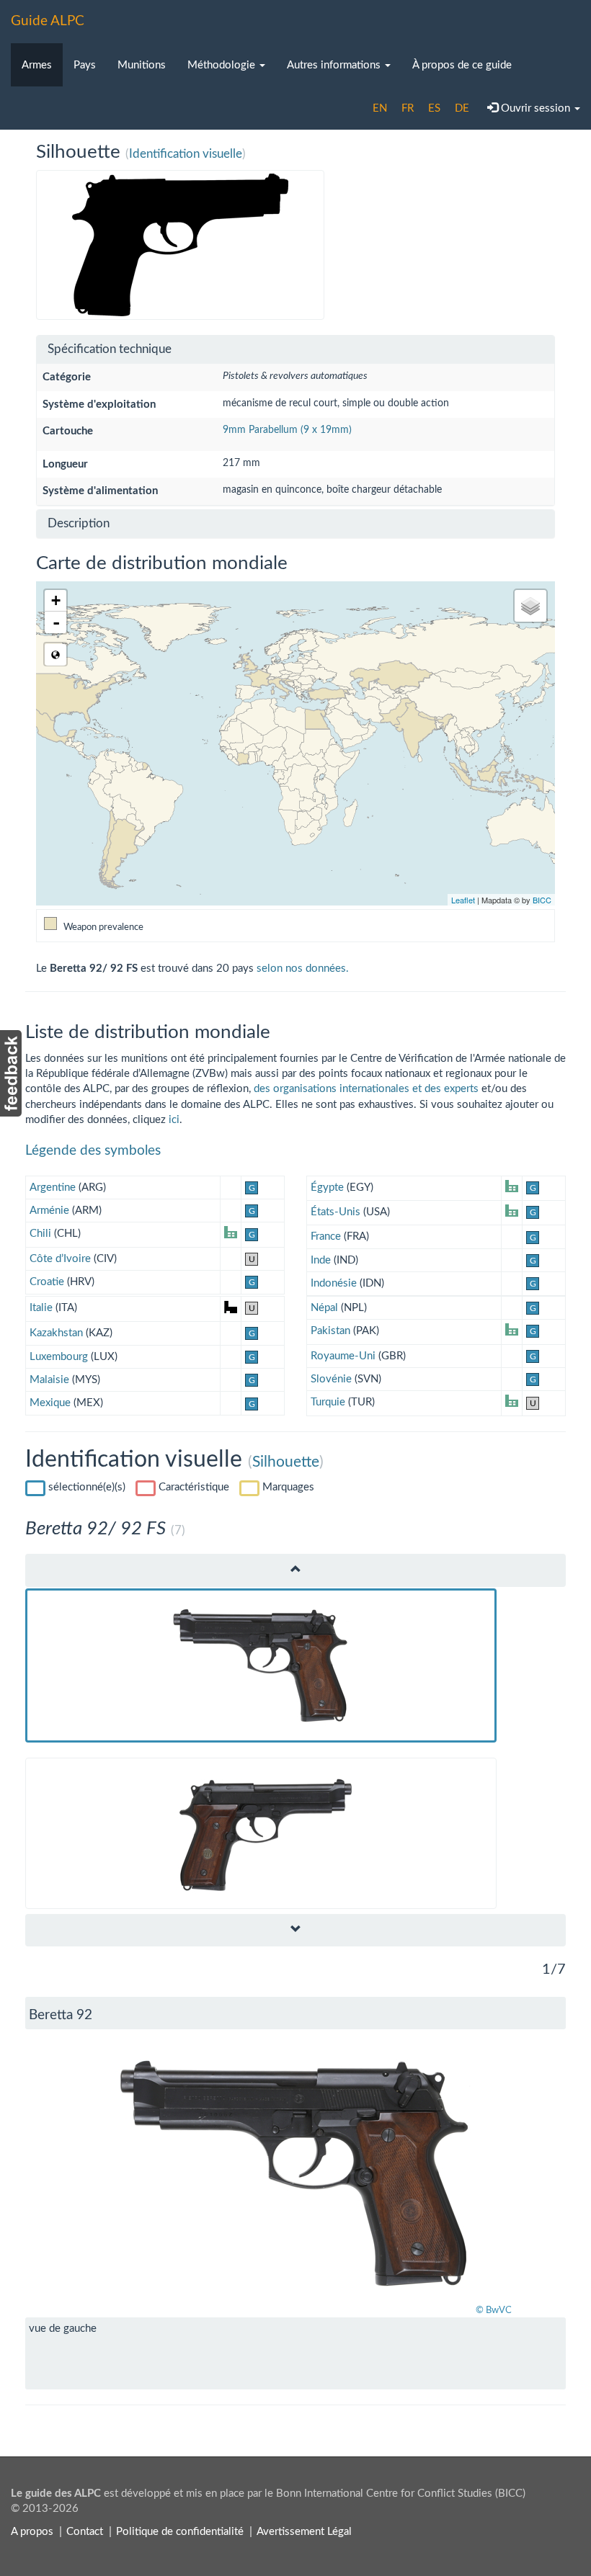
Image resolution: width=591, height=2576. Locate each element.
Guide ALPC (48, 21)
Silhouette (286, 1462)
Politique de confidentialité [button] (180, 2532)
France (326, 1236)
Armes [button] (37, 65)
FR (408, 108)
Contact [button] (85, 2532)
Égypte (327, 1188)
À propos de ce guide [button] (462, 65)
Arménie (49, 1211)
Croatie (47, 1282)
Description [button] (79, 523)
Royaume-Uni (343, 1356)
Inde (321, 1260)
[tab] (295, 350)
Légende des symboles (93, 1151)
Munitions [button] (142, 65)
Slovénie (331, 1379)
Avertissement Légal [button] (304, 2532)
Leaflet (463, 900)
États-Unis (336, 1212)
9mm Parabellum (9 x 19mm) (287, 430)
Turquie (328, 1402)
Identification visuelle (186, 154)
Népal (324, 1308)
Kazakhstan (56, 1333)
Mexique (50, 1403)
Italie (41, 1308)
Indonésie (334, 1283)
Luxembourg (59, 1357)
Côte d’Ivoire (60, 1259)
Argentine (53, 1188)
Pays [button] (85, 65)
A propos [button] (32, 2532)
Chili (40, 1234)
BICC (542, 900)
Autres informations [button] (335, 65)
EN (380, 108)
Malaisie (49, 1380)
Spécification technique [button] (110, 349)
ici (174, 1120)
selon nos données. (303, 969)
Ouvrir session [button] (536, 108)
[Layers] (530, 606)
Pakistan (330, 1331)
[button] (66, 2173)
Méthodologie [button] (223, 65)
